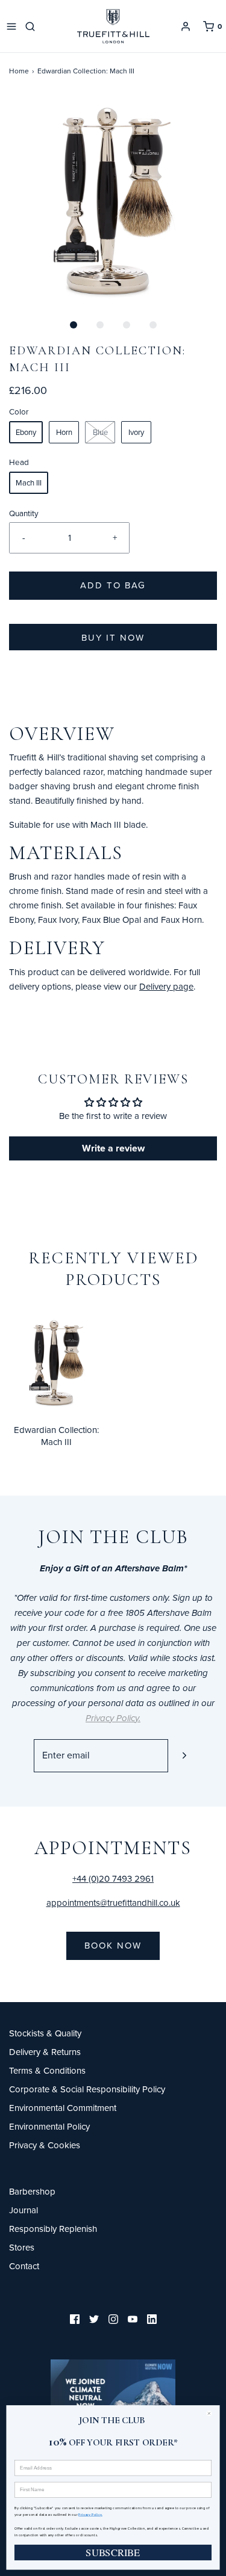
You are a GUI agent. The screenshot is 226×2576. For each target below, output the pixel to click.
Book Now (113, 1945)
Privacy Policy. (90, 2514)
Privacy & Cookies (45, 2145)
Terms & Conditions (47, 2070)
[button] (113, 199)
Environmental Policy (49, 2126)
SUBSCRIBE (113, 2552)
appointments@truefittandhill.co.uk (113, 1903)
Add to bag (113, 585)
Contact (24, 2266)
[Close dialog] (212, 2413)
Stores (22, 2247)
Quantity (24, 513)
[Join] (185, 1756)
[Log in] (186, 26)
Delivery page (166, 986)
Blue (100, 432)
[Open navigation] (11, 26)
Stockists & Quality (45, 2033)
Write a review (113, 1148)
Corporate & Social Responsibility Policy (87, 2089)
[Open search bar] (32, 26)
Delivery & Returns (45, 2052)
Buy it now (113, 637)
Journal (24, 2210)
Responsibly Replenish (53, 2229)
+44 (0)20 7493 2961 (113, 1878)
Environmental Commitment (63, 2108)
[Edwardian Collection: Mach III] (57, 1360)
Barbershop (32, 2191)
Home (19, 71)
